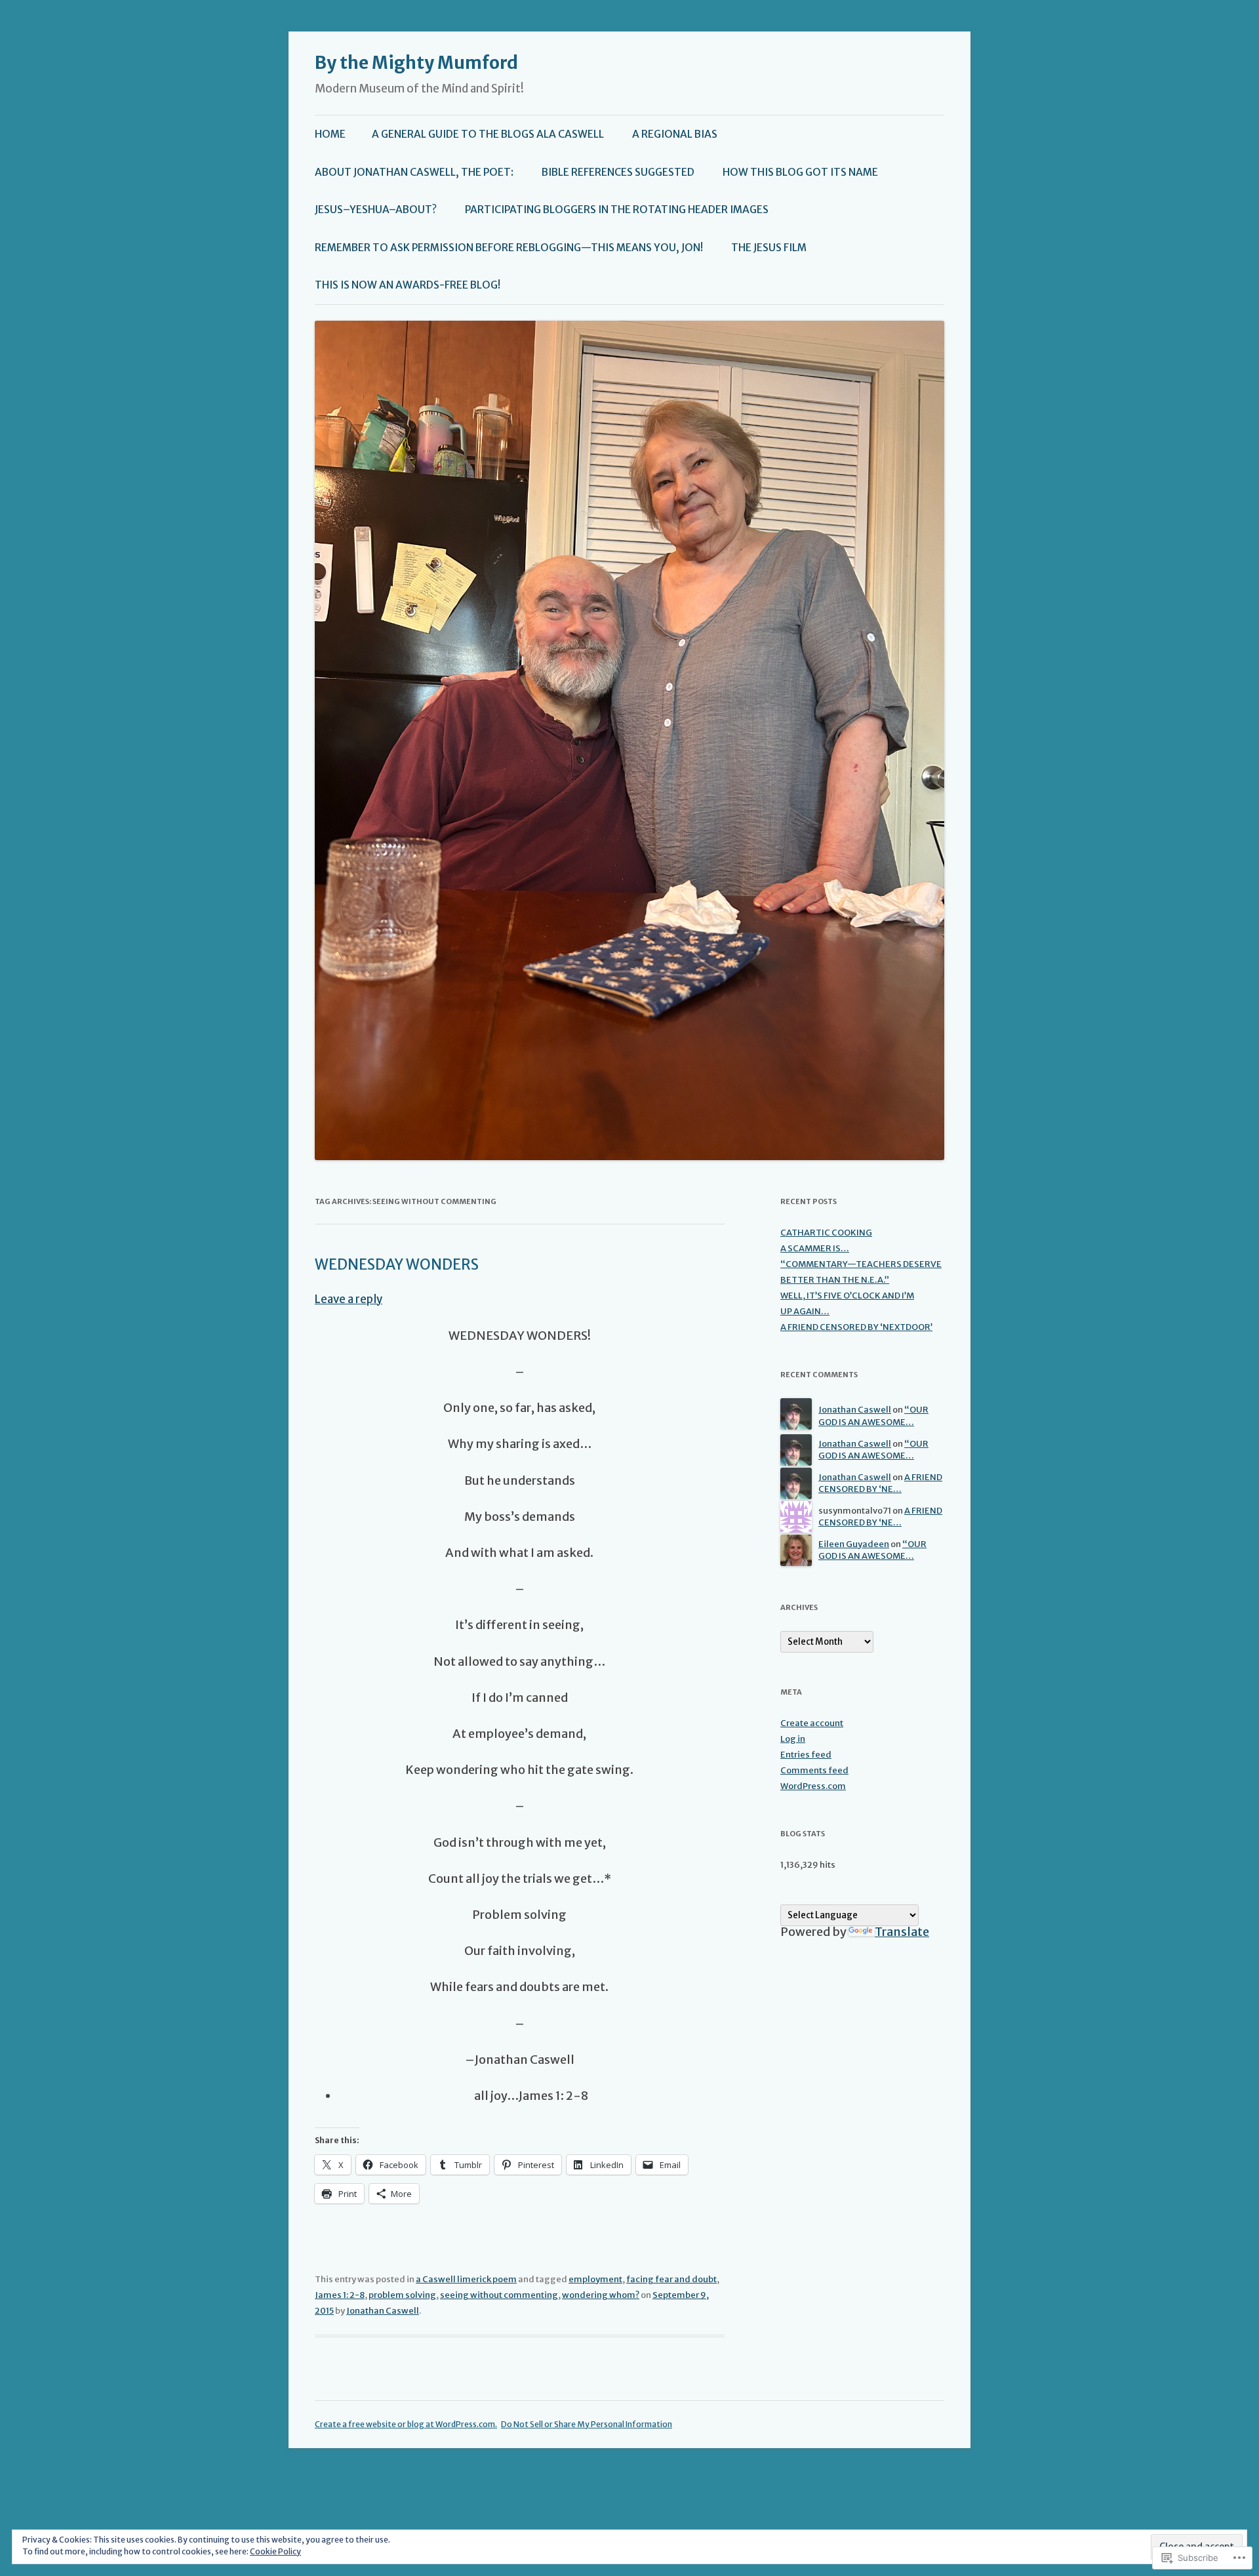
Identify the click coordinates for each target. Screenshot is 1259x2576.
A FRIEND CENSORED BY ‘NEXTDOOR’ (856, 1327)
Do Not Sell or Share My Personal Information (587, 2424)
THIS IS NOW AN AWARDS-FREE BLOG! (408, 285)
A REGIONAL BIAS (675, 134)
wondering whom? (601, 2295)
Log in (793, 1739)
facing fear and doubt (671, 2279)
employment (595, 2279)
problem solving (402, 2295)
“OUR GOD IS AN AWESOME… (873, 1416)
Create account (812, 1723)
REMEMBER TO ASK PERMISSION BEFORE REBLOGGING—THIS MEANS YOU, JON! (509, 248)
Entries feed (806, 1755)
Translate (902, 1932)
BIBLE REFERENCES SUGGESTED (618, 172)
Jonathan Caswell (383, 2311)
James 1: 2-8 (340, 2295)
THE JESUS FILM (769, 248)
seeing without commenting (499, 2295)
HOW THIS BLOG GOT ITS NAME (800, 172)
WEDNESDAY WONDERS (397, 1264)
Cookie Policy (275, 2551)
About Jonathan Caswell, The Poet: (414, 172)
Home (330, 134)
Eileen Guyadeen (854, 1544)
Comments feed (814, 1770)
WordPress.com (813, 1786)
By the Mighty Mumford (416, 63)
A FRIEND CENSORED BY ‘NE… (880, 1483)
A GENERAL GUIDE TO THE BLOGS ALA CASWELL (488, 134)
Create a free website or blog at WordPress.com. (406, 2424)
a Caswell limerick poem (466, 2279)
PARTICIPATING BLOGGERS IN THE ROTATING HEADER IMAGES (617, 210)
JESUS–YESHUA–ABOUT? (376, 210)
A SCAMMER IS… (815, 1248)
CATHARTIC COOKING (826, 1233)
